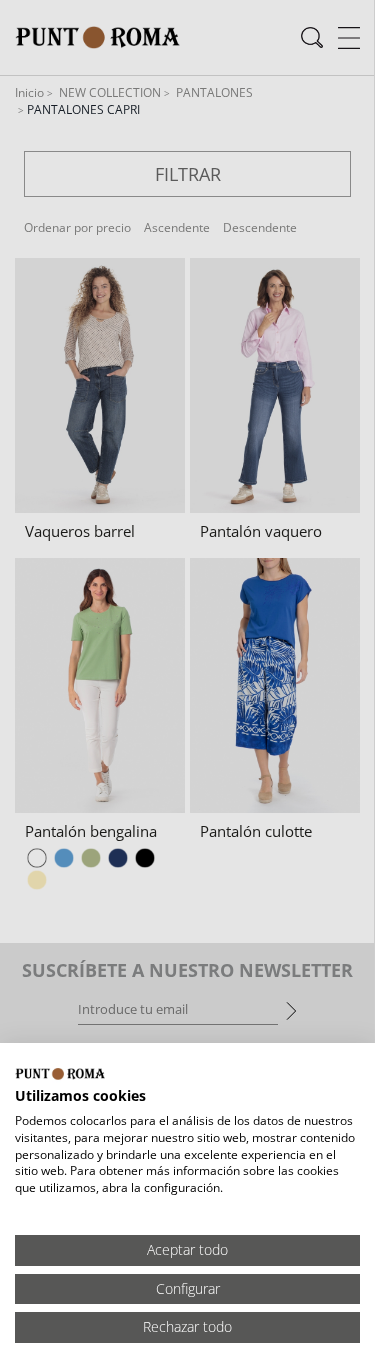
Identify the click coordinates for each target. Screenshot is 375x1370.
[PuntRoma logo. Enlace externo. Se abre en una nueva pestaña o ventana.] (60, 1074)
